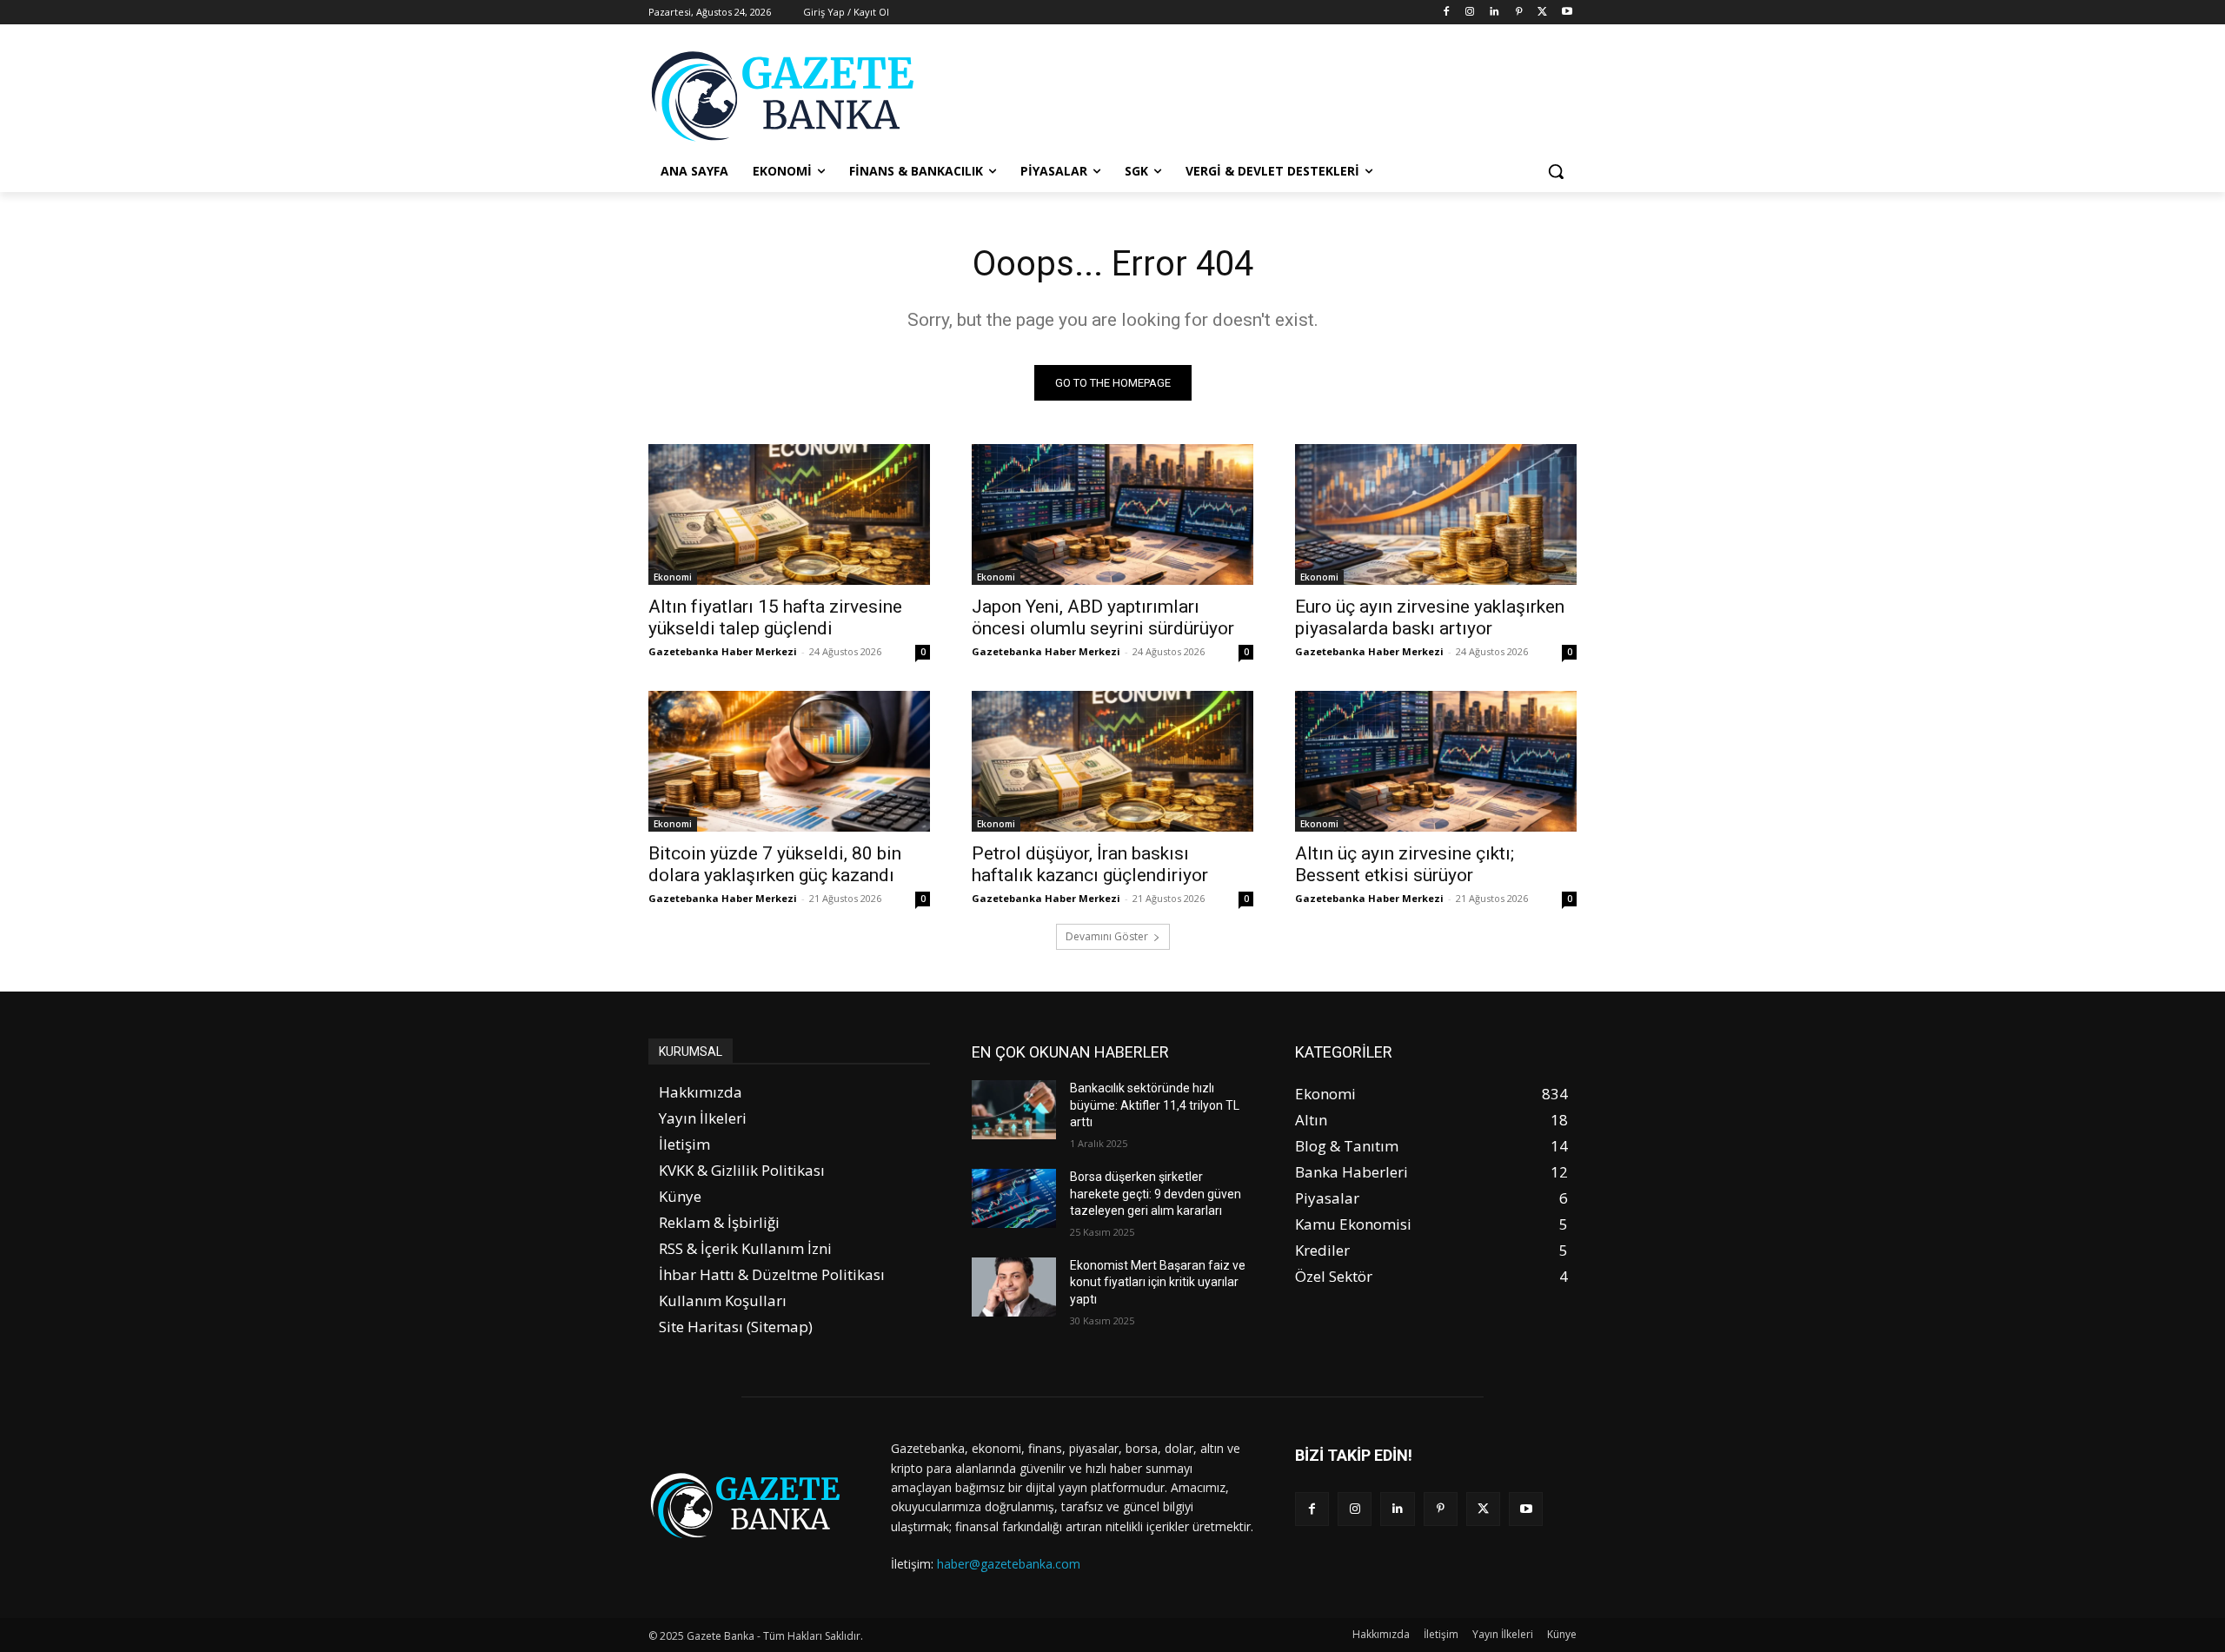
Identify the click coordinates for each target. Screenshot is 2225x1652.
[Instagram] (1470, 13)
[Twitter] (1542, 13)
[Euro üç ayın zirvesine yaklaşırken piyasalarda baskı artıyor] (1436, 514)
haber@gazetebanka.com (1009, 1564)
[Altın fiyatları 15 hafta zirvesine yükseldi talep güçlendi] (789, 514)
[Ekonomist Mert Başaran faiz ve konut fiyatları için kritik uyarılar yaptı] (1014, 1287)
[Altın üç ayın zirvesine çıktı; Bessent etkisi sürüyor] (1436, 761)
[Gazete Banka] (787, 96)
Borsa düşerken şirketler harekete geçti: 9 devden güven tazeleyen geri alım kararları (1156, 1194)
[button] (1556, 171)
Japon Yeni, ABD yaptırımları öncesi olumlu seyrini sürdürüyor (1103, 617)
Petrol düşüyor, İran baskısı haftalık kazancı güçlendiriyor (1090, 864)
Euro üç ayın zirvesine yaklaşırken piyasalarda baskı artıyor (1430, 617)
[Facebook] (1446, 13)
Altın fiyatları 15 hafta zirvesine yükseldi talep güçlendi (775, 617)
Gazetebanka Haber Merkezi (723, 651)
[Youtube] (1567, 13)
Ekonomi (673, 577)
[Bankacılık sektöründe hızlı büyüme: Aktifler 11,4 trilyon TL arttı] (1014, 1110)
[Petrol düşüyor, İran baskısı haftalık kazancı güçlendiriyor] (1112, 761)
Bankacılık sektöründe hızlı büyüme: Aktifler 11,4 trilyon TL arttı (1155, 1105)
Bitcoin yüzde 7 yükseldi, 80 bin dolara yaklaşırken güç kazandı (775, 864)
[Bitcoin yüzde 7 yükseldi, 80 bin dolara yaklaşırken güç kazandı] (789, 761)
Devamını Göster (1107, 936)
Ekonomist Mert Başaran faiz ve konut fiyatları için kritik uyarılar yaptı (1158, 1282)
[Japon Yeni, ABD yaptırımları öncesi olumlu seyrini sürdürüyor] (1112, 514)
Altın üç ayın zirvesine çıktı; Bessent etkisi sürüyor (1405, 864)
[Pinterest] (1519, 13)
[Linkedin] (1494, 13)
